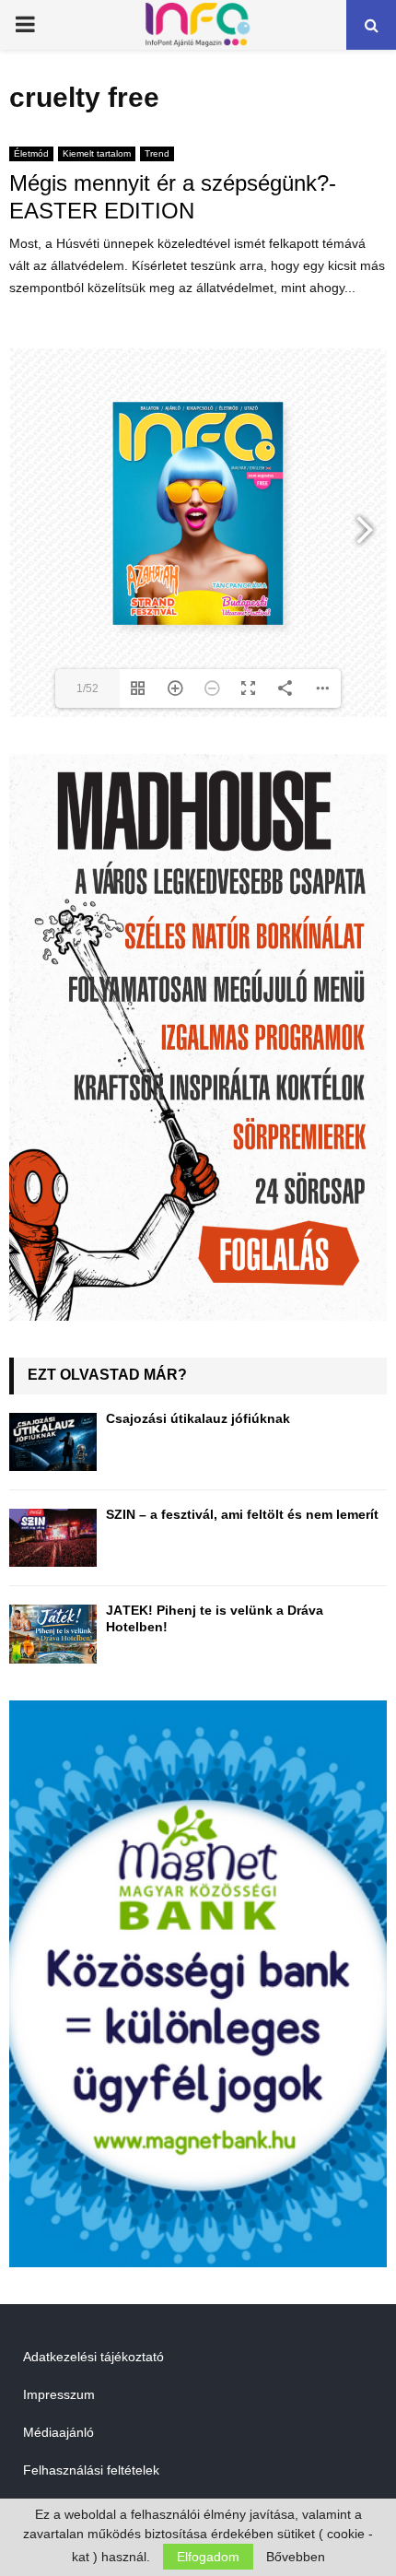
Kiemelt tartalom (97, 153)
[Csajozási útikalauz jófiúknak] (53, 1442)
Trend (157, 153)
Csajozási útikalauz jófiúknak (198, 1418)
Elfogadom (208, 2557)
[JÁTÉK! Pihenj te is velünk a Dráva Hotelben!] (53, 1634)
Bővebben (296, 2557)
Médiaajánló (58, 2432)
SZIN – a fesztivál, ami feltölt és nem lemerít (242, 1514)
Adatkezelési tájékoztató (93, 2357)
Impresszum (59, 2394)
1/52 (87, 688)
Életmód (31, 153)
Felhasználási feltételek (91, 2470)
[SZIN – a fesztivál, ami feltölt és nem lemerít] (53, 1538)
